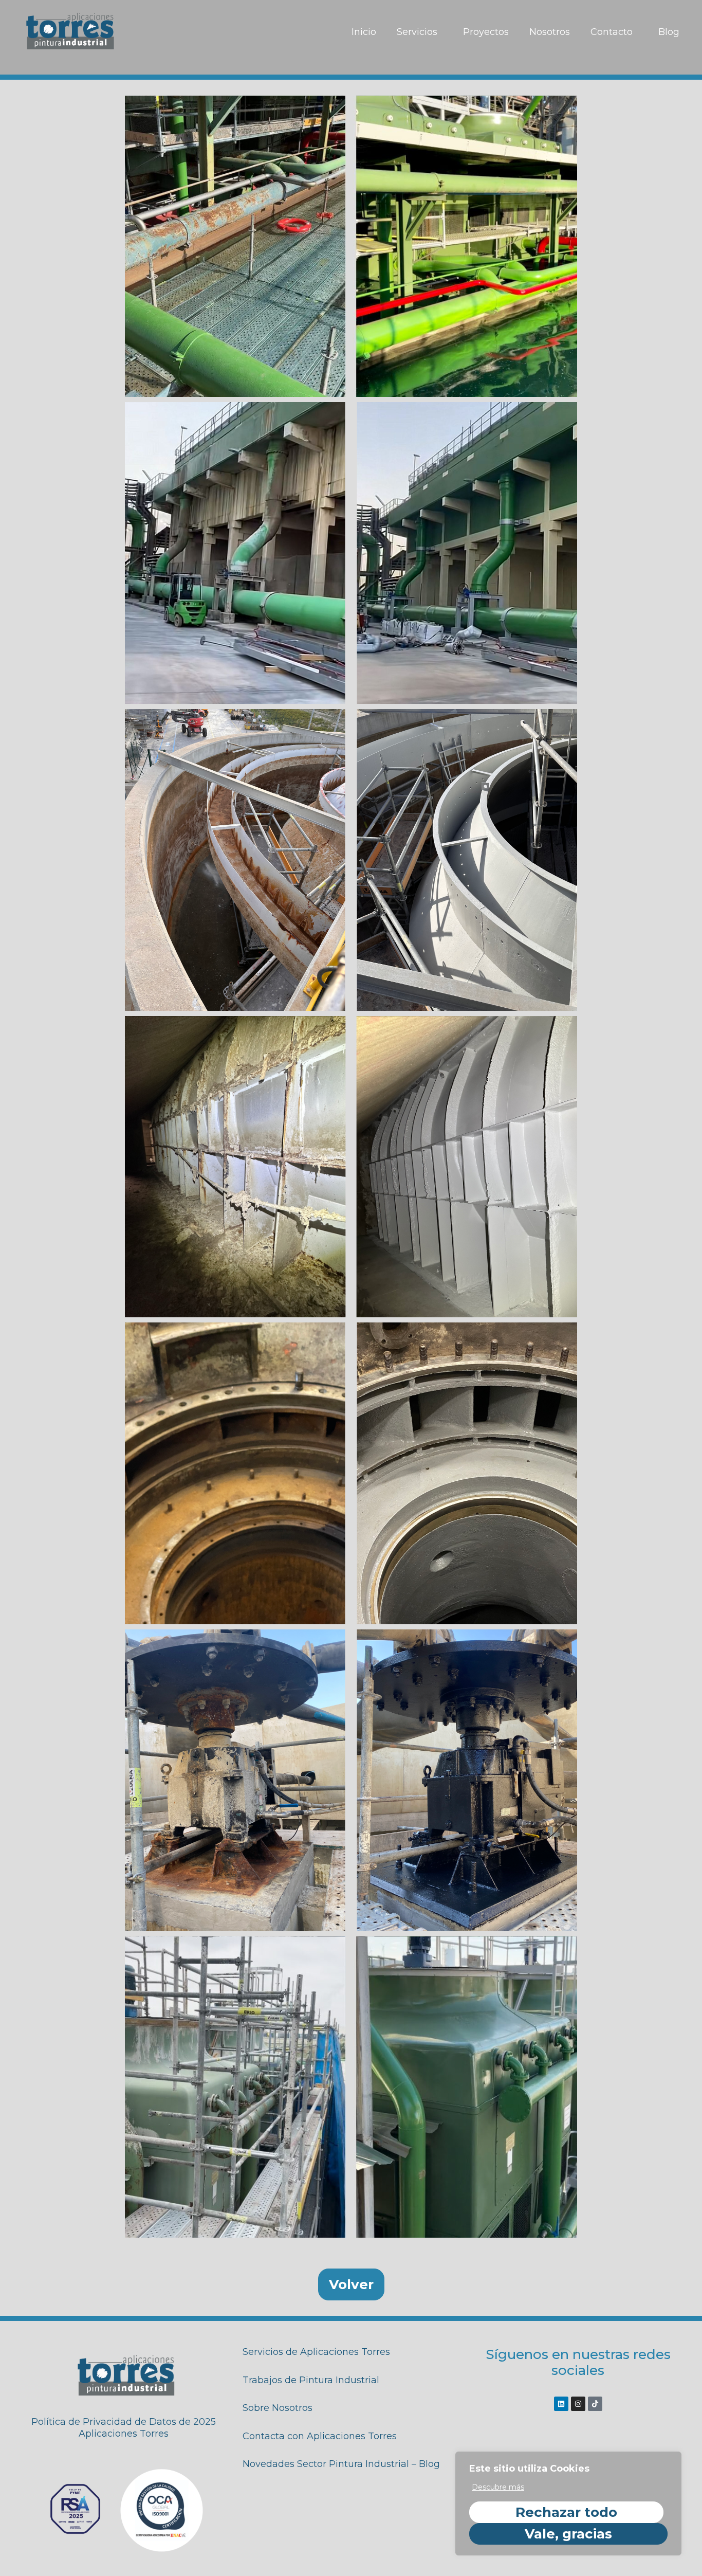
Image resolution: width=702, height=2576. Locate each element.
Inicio (364, 32)
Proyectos (486, 32)
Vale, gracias (568, 2534)
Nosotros (550, 32)
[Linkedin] (561, 2404)
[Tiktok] (595, 2404)
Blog (669, 32)
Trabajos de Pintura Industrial (311, 2380)
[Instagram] (578, 2404)
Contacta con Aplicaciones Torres (320, 2436)
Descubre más (498, 2487)
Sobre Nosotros (278, 2408)
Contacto (612, 32)
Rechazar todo (566, 2512)
